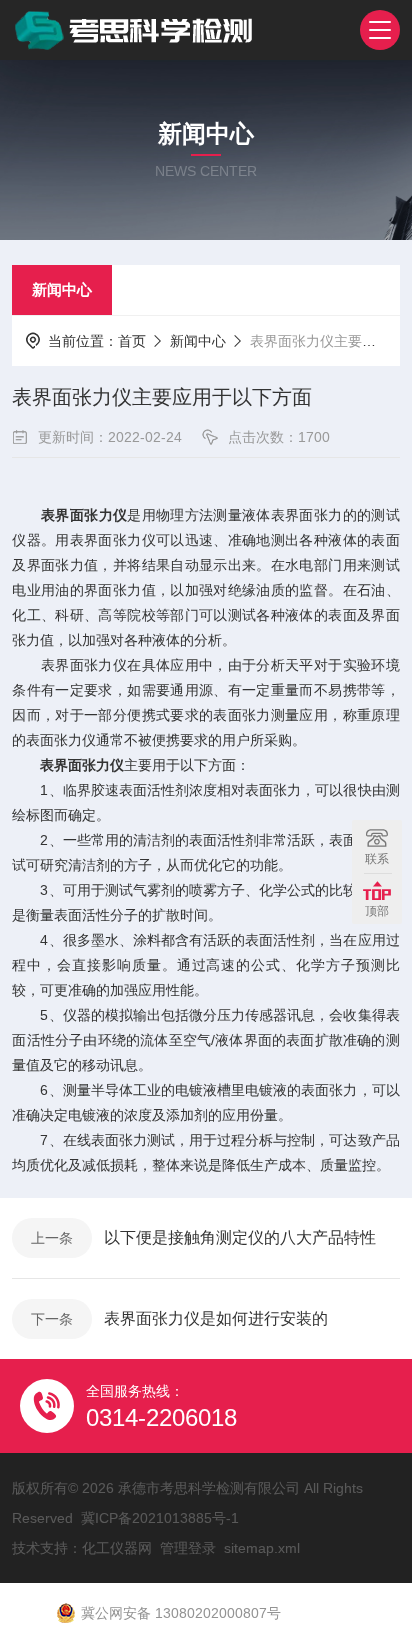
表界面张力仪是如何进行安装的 (216, 1318)
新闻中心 (62, 289)
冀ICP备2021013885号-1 (160, 1518)
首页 (132, 341)
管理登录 (188, 1548)
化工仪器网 (117, 1548)
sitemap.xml (262, 1548)
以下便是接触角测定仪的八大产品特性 (240, 1237)
